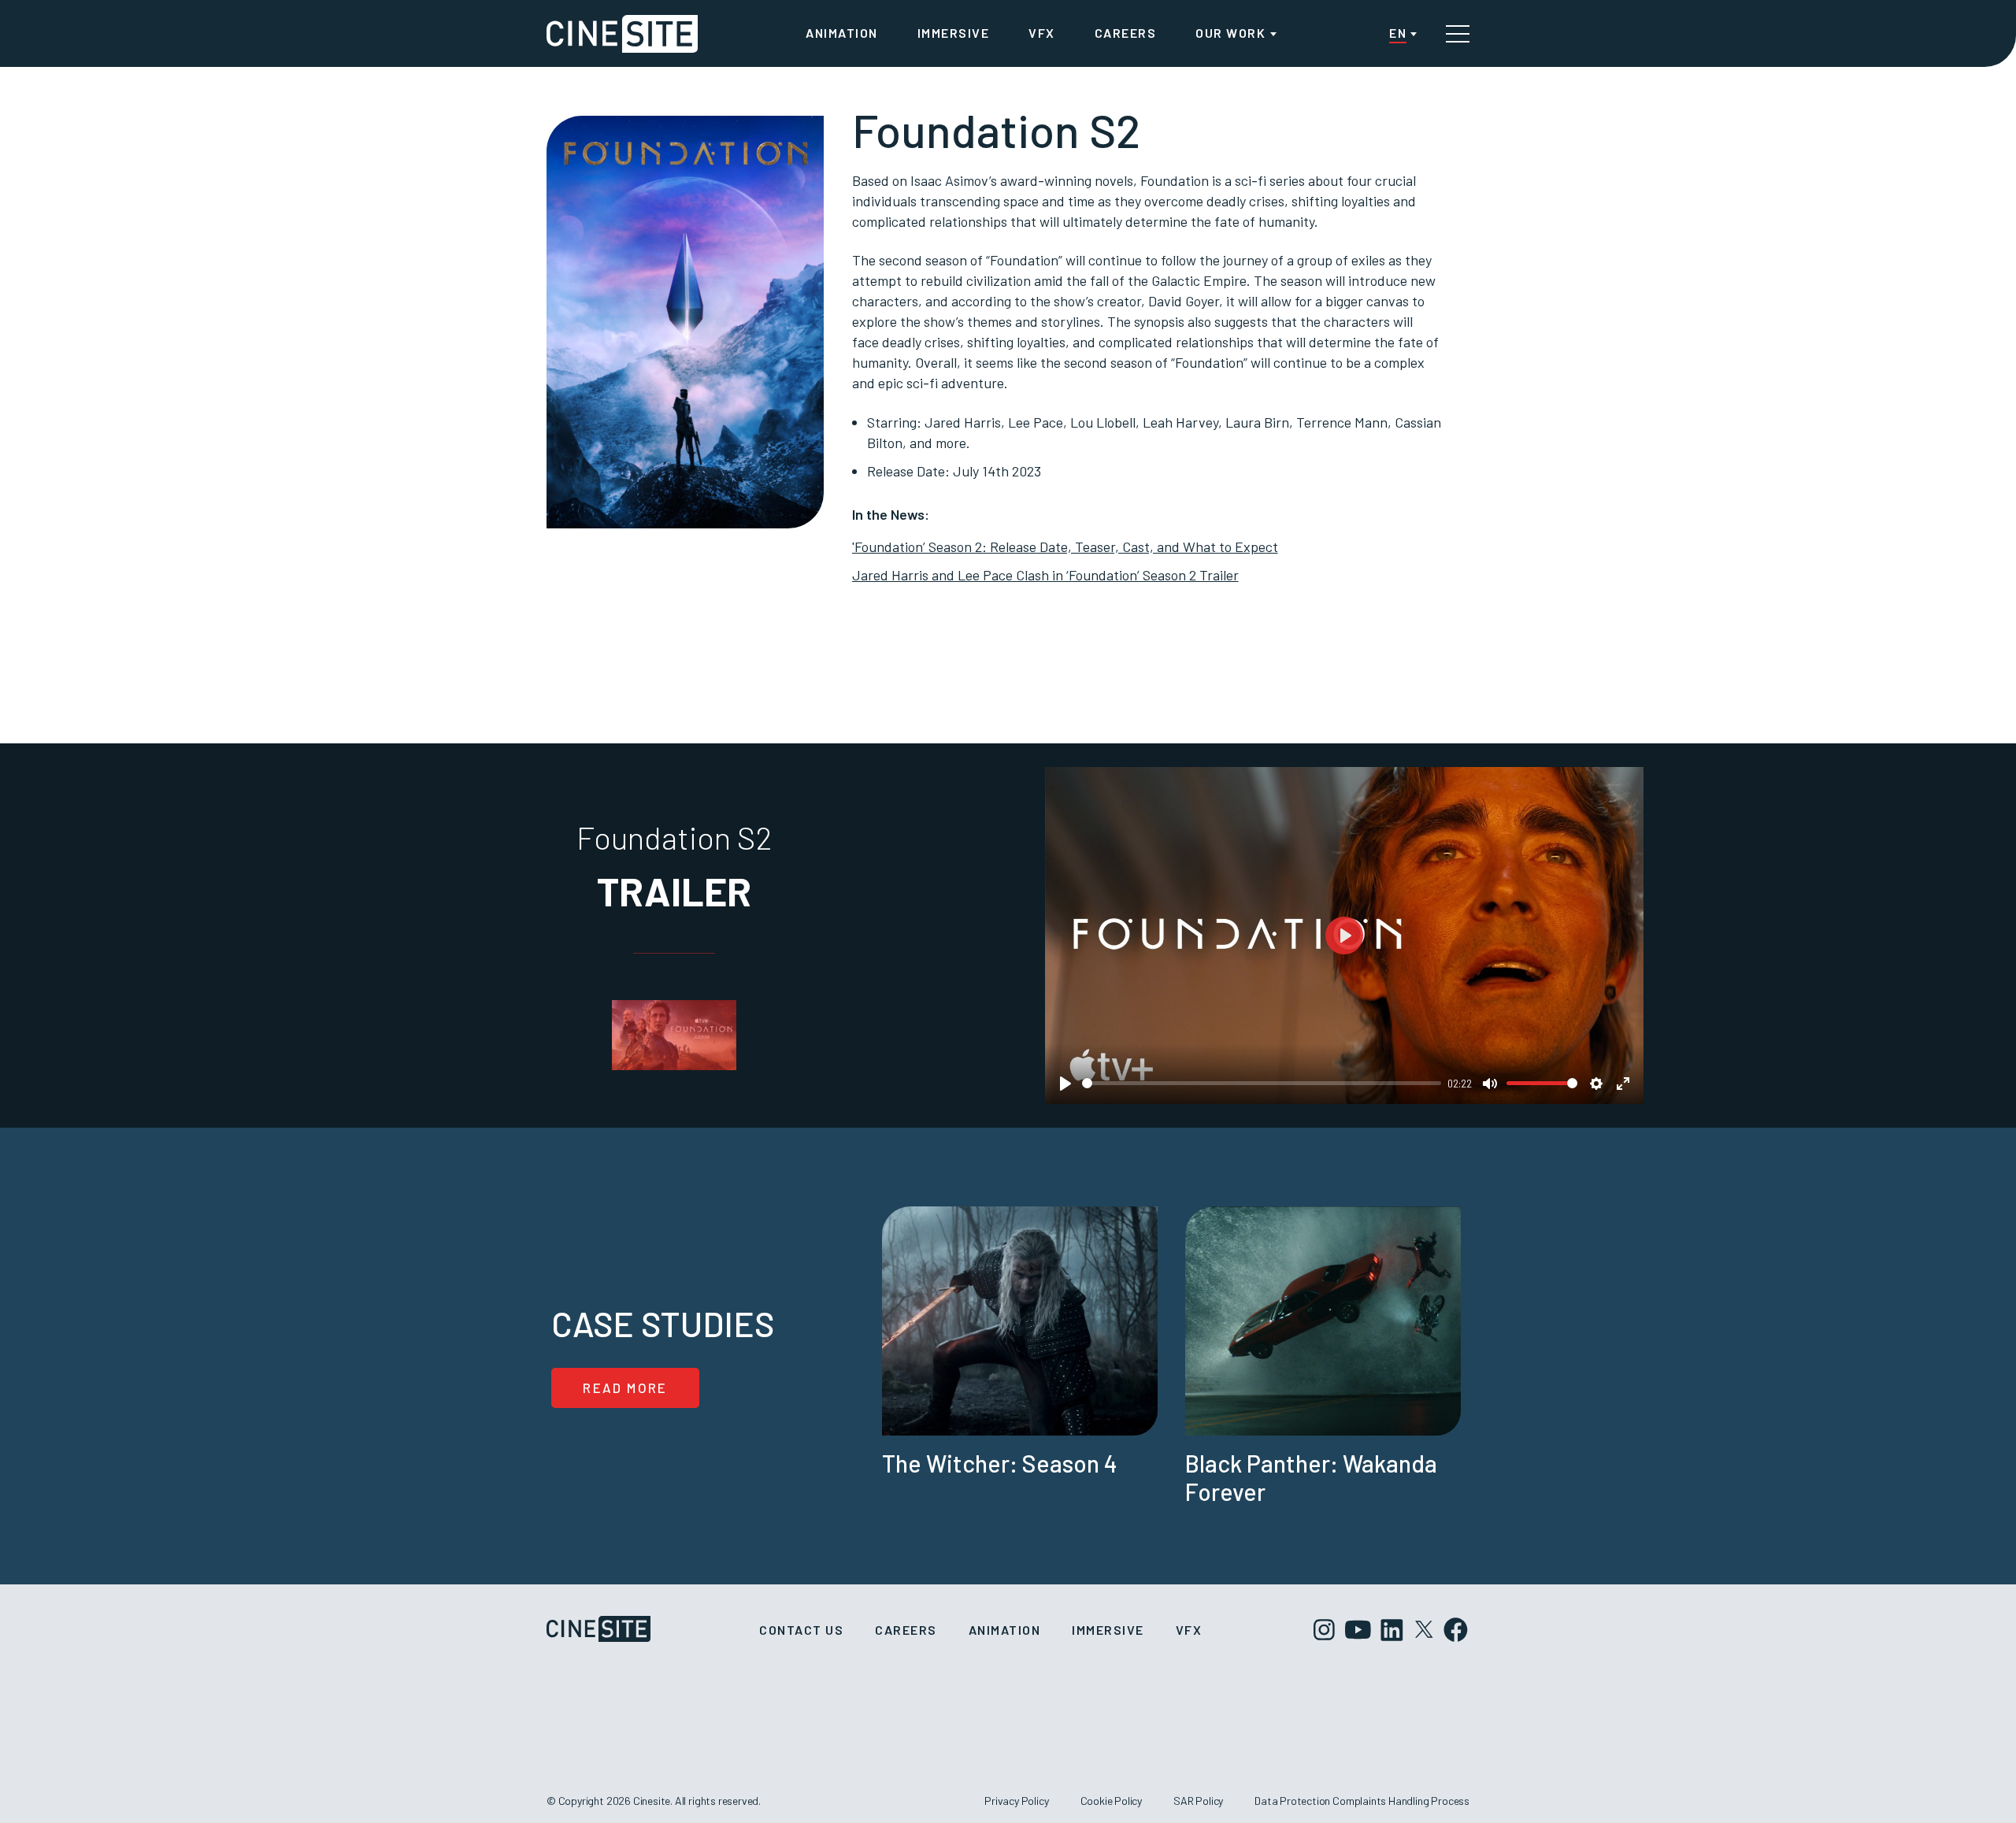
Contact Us (801, 1630)
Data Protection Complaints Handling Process (1362, 1801)
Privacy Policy (1016, 1801)
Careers (1126, 33)
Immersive (954, 33)
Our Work (1230, 33)
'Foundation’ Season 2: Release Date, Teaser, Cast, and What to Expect (1065, 547)
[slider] (1262, 1083)
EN (1398, 33)
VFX (1042, 33)
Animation (842, 33)
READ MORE (625, 1388)
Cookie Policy (1112, 1801)
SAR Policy (1198, 1801)
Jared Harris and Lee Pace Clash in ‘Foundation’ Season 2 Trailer (1045, 575)
